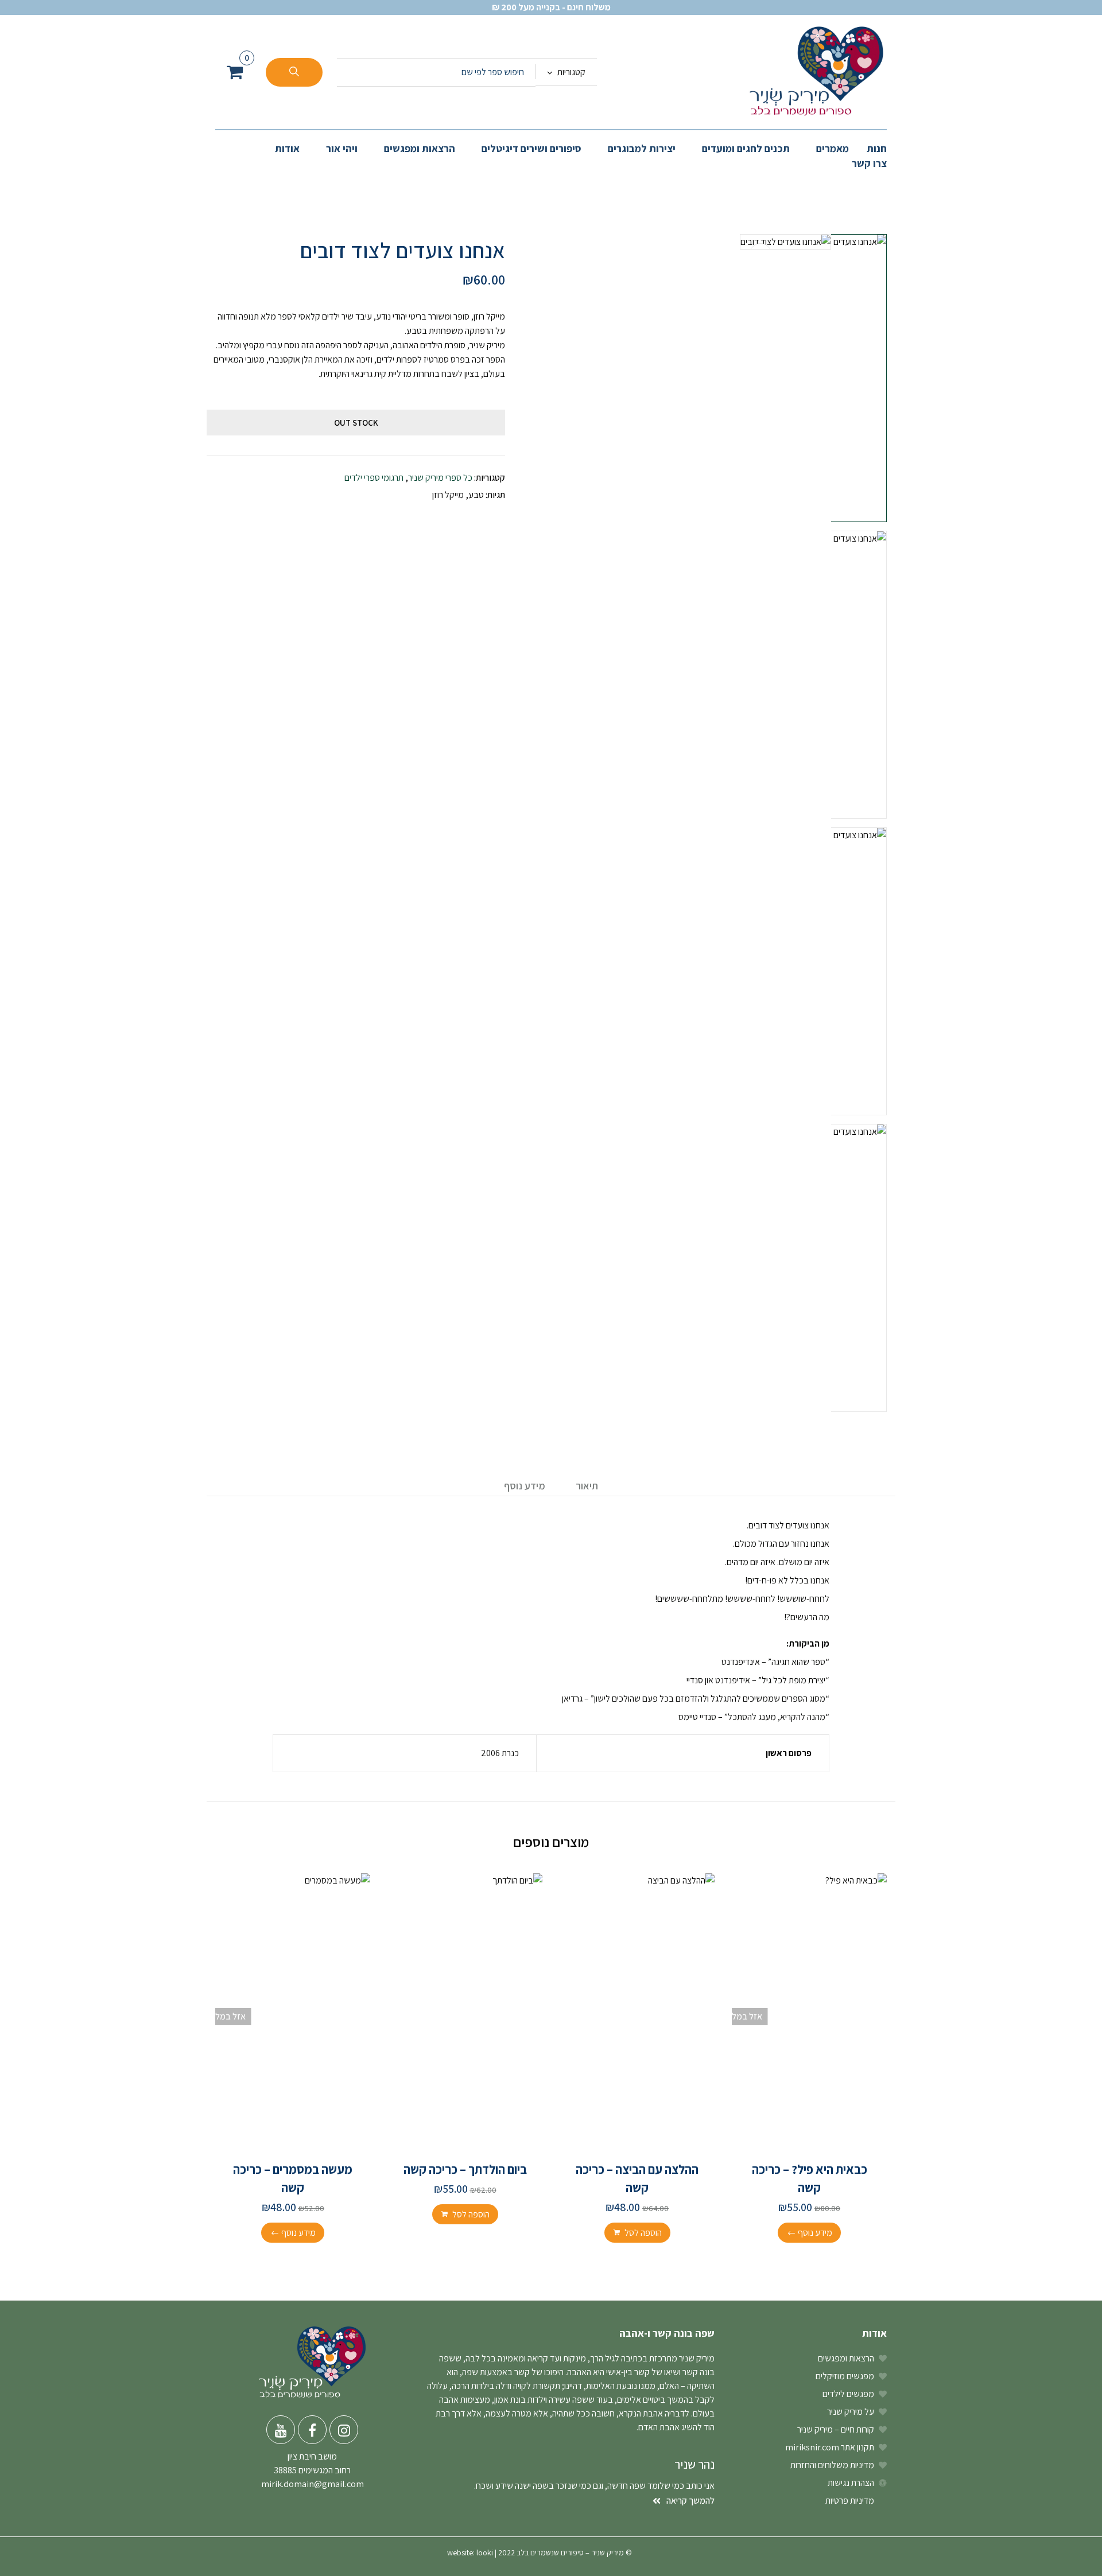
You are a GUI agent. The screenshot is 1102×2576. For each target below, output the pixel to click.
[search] (294, 72)
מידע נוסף (525, 1486)
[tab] (587, 1487)
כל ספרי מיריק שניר (440, 478)
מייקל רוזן (448, 495)
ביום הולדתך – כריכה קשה (465, 2169)
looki (485, 2552)
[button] (235, 72)
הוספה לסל (643, 2233)
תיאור (587, 1486)
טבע (476, 495)
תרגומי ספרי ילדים (374, 478)
